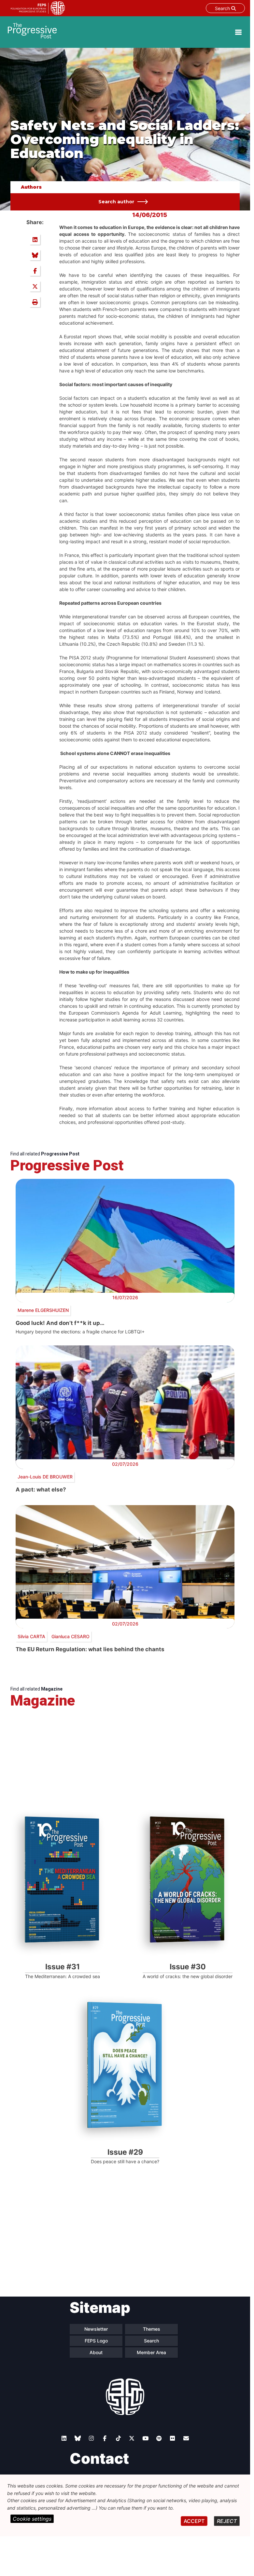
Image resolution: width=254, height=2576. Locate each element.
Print (35, 302)
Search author (116, 202)
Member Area (151, 2352)
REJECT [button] (227, 2521)
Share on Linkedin (35, 239)
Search (223, 8)
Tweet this (35, 286)
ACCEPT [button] (194, 2521)
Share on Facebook (35, 271)
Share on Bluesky (35, 255)
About (96, 2352)
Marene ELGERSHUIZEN (43, 1310)
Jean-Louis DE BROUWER (45, 1477)
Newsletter (96, 2329)
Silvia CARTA (31, 1636)
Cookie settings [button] (32, 2519)
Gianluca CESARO (71, 1636)
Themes (152, 2329)
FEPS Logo (96, 2341)
